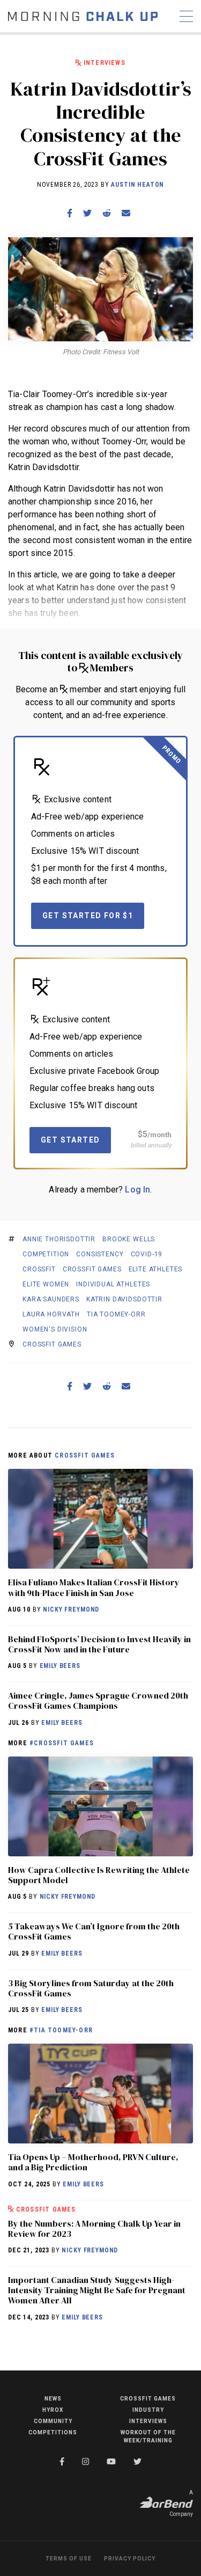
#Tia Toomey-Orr (61, 2030)
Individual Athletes (113, 1284)
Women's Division (55, 1329)
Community (53, 2421)
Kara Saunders (51, 1299)
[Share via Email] (126, 213)
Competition (46, 1254)
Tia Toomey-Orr (116, 1314)
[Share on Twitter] (87, 213)
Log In (137, 1190)
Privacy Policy (130, 2559)
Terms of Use (69, 2559)
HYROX (53, 2410)
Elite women (46, 1284)
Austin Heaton (137, 185)
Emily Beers (60, 1666)
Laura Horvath (51, 1314)
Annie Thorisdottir (59, 1239)
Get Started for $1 (88, 916)
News (53, 2399)
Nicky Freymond (71, 1609)
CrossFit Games (92, 1269)
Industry (148, 2410)
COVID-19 (147, 1254)
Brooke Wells (129, 1239)
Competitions (53, 2432)
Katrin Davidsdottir (124, 1299)
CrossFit (39, 1269)
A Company (181, 2503)
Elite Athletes (156, 1269)
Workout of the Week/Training (148, 2436)
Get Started (70, 1140)
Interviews (105, 63)
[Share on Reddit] (107, 213)
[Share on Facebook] (70, 213)
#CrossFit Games (62, 1743)
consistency (100, 1254)
